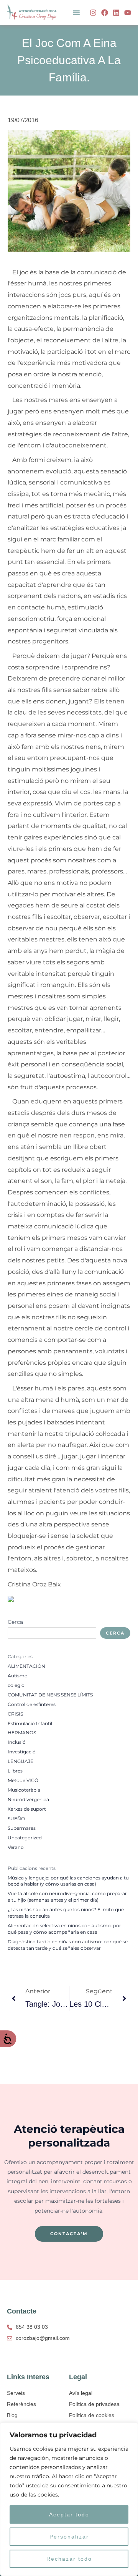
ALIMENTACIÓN (26, 1666)
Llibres (15, 1771)
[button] (76, 13)
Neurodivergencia (28, 1800)
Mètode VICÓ (23, 1781)
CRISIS (15, 1714)
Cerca (15, 1622)
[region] (69, 2499)
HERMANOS (22, 1733)
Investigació (22, 1752)
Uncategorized (25, 1838)
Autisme (17, 1676)
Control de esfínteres (32, 1704)
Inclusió (17, 1742)
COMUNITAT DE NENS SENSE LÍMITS (50, 1695)
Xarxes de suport (27, 1809)
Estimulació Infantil (30, 1724)
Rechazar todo (69, 2559)
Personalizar (69, 2537)
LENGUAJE (21, 1761)
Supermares (22, 1828)
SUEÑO (16, 1819)
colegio (16, 1685)
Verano (16, 1847)
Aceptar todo (69, 2514)
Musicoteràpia (24, 1790)
